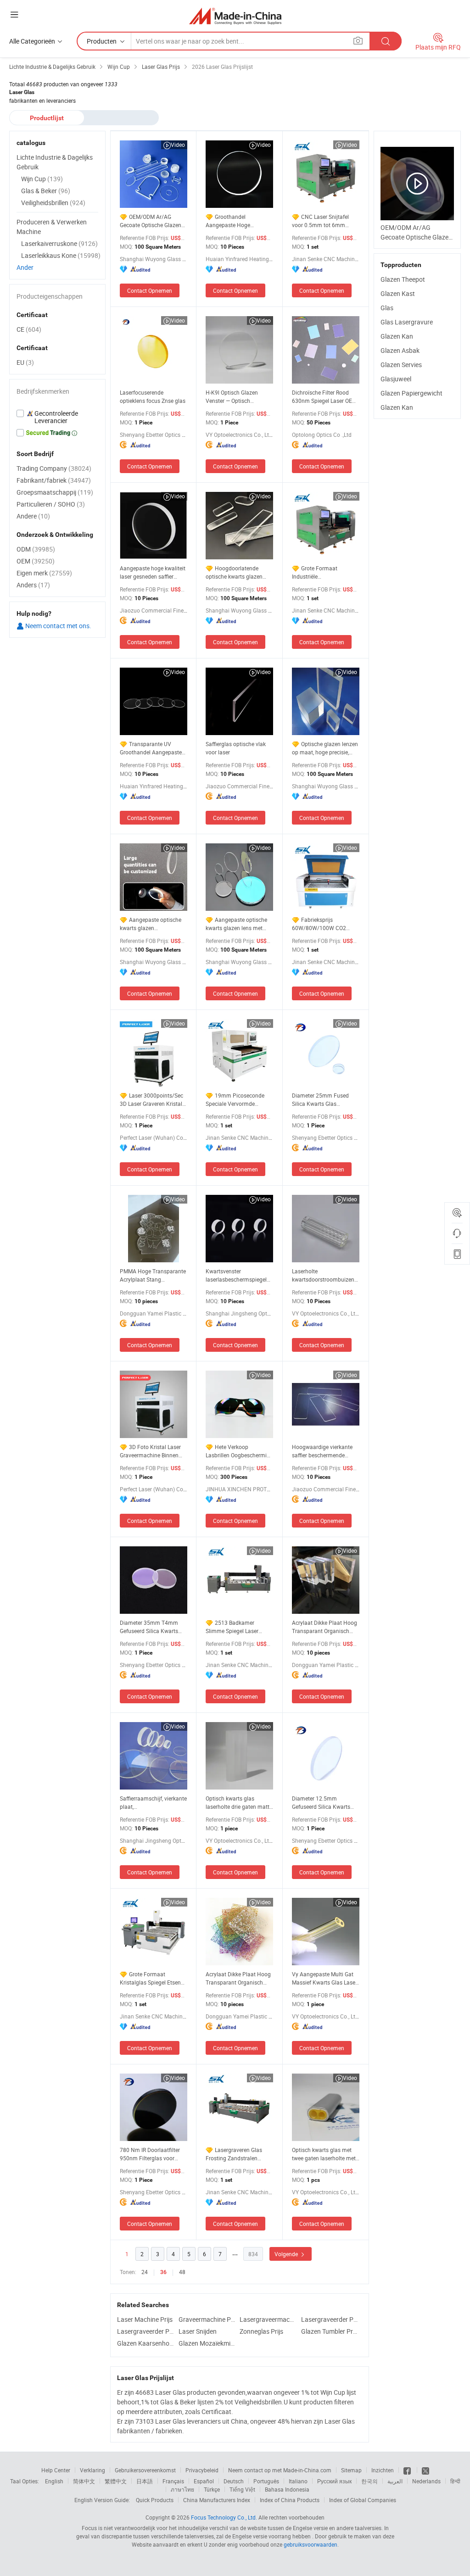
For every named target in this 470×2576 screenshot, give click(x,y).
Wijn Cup (42, 179)
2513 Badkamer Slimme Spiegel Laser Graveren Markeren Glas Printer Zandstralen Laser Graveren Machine (237, 1627)
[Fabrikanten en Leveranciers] (235, 16)
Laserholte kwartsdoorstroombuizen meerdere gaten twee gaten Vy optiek (325, 1275)
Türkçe (212, 2489)
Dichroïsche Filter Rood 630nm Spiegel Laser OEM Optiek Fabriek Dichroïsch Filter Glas (324, 397)
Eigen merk (44, 573)
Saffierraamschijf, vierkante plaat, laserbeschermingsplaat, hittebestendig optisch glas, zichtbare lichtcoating (153, 1803)
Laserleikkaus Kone (61, 255)
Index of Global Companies (363, 2500)
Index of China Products (290, 2500)
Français (173, 2481)
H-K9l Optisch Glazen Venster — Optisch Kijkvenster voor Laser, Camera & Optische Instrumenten (233, 397)
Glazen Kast (398, 293)
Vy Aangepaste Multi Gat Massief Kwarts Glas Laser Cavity (325, 1978)
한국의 (369, 2481)
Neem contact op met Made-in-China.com (280, 2470)
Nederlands (426, 2481)
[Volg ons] (425, 2470)
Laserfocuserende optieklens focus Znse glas (153, 396)
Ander (25, 267)
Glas (387, 308)
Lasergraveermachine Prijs (268, 2319)
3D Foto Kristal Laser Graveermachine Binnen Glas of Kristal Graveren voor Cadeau (150, 1451)
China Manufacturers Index (217, 2500)
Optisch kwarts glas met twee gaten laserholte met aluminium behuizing (324, 2154)
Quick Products (155, 2500)
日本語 (145, 2481)
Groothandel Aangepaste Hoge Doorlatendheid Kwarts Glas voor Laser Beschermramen (234, 221)
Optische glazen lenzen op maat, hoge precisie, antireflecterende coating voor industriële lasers (325, 748)
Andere (33, 516)
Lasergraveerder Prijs (330, 2319)
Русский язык (334, 2481)
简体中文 (84, 2481)
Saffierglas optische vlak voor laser (236, 748)
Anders (33, 585)
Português (266, 2481)
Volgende (287, 2254)
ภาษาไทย (182, 2489)
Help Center (56, 2470)
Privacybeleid (202, 2470)
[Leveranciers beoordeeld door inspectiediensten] (57, 417)
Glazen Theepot (403, 279)
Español (204, 2481)
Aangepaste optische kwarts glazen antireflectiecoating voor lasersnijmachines (151, 924)
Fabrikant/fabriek (54, 480)
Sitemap (351, 2470)
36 (163, 2272)
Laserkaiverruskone (59, 243)
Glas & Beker (46, 191)
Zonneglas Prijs (261, 2331)
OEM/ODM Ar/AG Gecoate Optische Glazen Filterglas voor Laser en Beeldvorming (151, 221)
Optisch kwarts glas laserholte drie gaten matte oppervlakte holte (239, 1803)
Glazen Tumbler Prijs (330, 2331)
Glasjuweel (396, 379)
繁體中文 (116, 2481)
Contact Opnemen (150, 290)
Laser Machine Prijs (145, 2319)
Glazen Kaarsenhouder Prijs (145, 2343)
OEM (36, 561)
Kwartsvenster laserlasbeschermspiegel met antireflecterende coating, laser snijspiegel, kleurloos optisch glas (236, 1275)
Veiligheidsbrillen (53, 203)
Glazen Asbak (400, 350)
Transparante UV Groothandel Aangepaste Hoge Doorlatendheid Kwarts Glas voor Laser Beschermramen (151, 748)
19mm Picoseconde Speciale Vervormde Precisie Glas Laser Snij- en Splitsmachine (238, 1100)
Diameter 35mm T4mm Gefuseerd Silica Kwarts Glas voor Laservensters (149, 1627)
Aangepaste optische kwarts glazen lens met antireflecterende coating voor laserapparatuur (236, 924)
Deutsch (234, 2481)
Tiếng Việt (242, 2489)
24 (145, 2272)
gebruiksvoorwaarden (311, 2544)
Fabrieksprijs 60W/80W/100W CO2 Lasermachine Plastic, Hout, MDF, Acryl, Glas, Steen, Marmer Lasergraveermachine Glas (325, 924)
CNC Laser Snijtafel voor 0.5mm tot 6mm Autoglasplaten (320, 221)
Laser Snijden (198, 2331)
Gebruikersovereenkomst (145, 2470)
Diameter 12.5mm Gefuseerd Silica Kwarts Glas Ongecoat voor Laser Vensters (324, 1803)
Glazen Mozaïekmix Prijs (207, 2343)
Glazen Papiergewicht (411, 393)
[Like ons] (408, 2470)
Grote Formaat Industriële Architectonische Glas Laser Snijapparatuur (319, 572)
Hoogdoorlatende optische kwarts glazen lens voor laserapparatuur (238, 572)
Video (178, 145)
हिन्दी (455, 2481)
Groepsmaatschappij (55, 492)
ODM (36, 549)
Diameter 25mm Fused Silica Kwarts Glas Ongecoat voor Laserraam (324, 1100)
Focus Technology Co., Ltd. (224, 2517)
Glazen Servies (401, 365)
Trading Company (54, 468)
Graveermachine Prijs (207, 2319)
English (54, 2481)
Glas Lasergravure (407, 322)
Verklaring (92, 2470)
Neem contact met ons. (58, 626)
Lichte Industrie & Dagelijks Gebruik (55, 162)
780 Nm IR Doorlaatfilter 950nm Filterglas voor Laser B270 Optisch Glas (150, 2154)
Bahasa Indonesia (287, 2489)
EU (25, 362)
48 (182, 2272)
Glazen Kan (397, 336)
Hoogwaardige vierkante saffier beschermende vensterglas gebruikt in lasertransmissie (322, 1451)
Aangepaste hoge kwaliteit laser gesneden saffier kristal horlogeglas (153, 572)
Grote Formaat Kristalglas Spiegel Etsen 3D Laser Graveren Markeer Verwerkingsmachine (153, 1978)
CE (29, 329)
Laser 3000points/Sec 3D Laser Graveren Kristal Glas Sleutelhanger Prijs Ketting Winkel (151, 1100)
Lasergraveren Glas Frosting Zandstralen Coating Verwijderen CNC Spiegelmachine (237, 2154)
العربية (395, 2481)
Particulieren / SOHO (51, 504)
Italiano (298, 2481)
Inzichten (383, 2470)
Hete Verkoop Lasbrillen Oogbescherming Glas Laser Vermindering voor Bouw (239, 1451)
